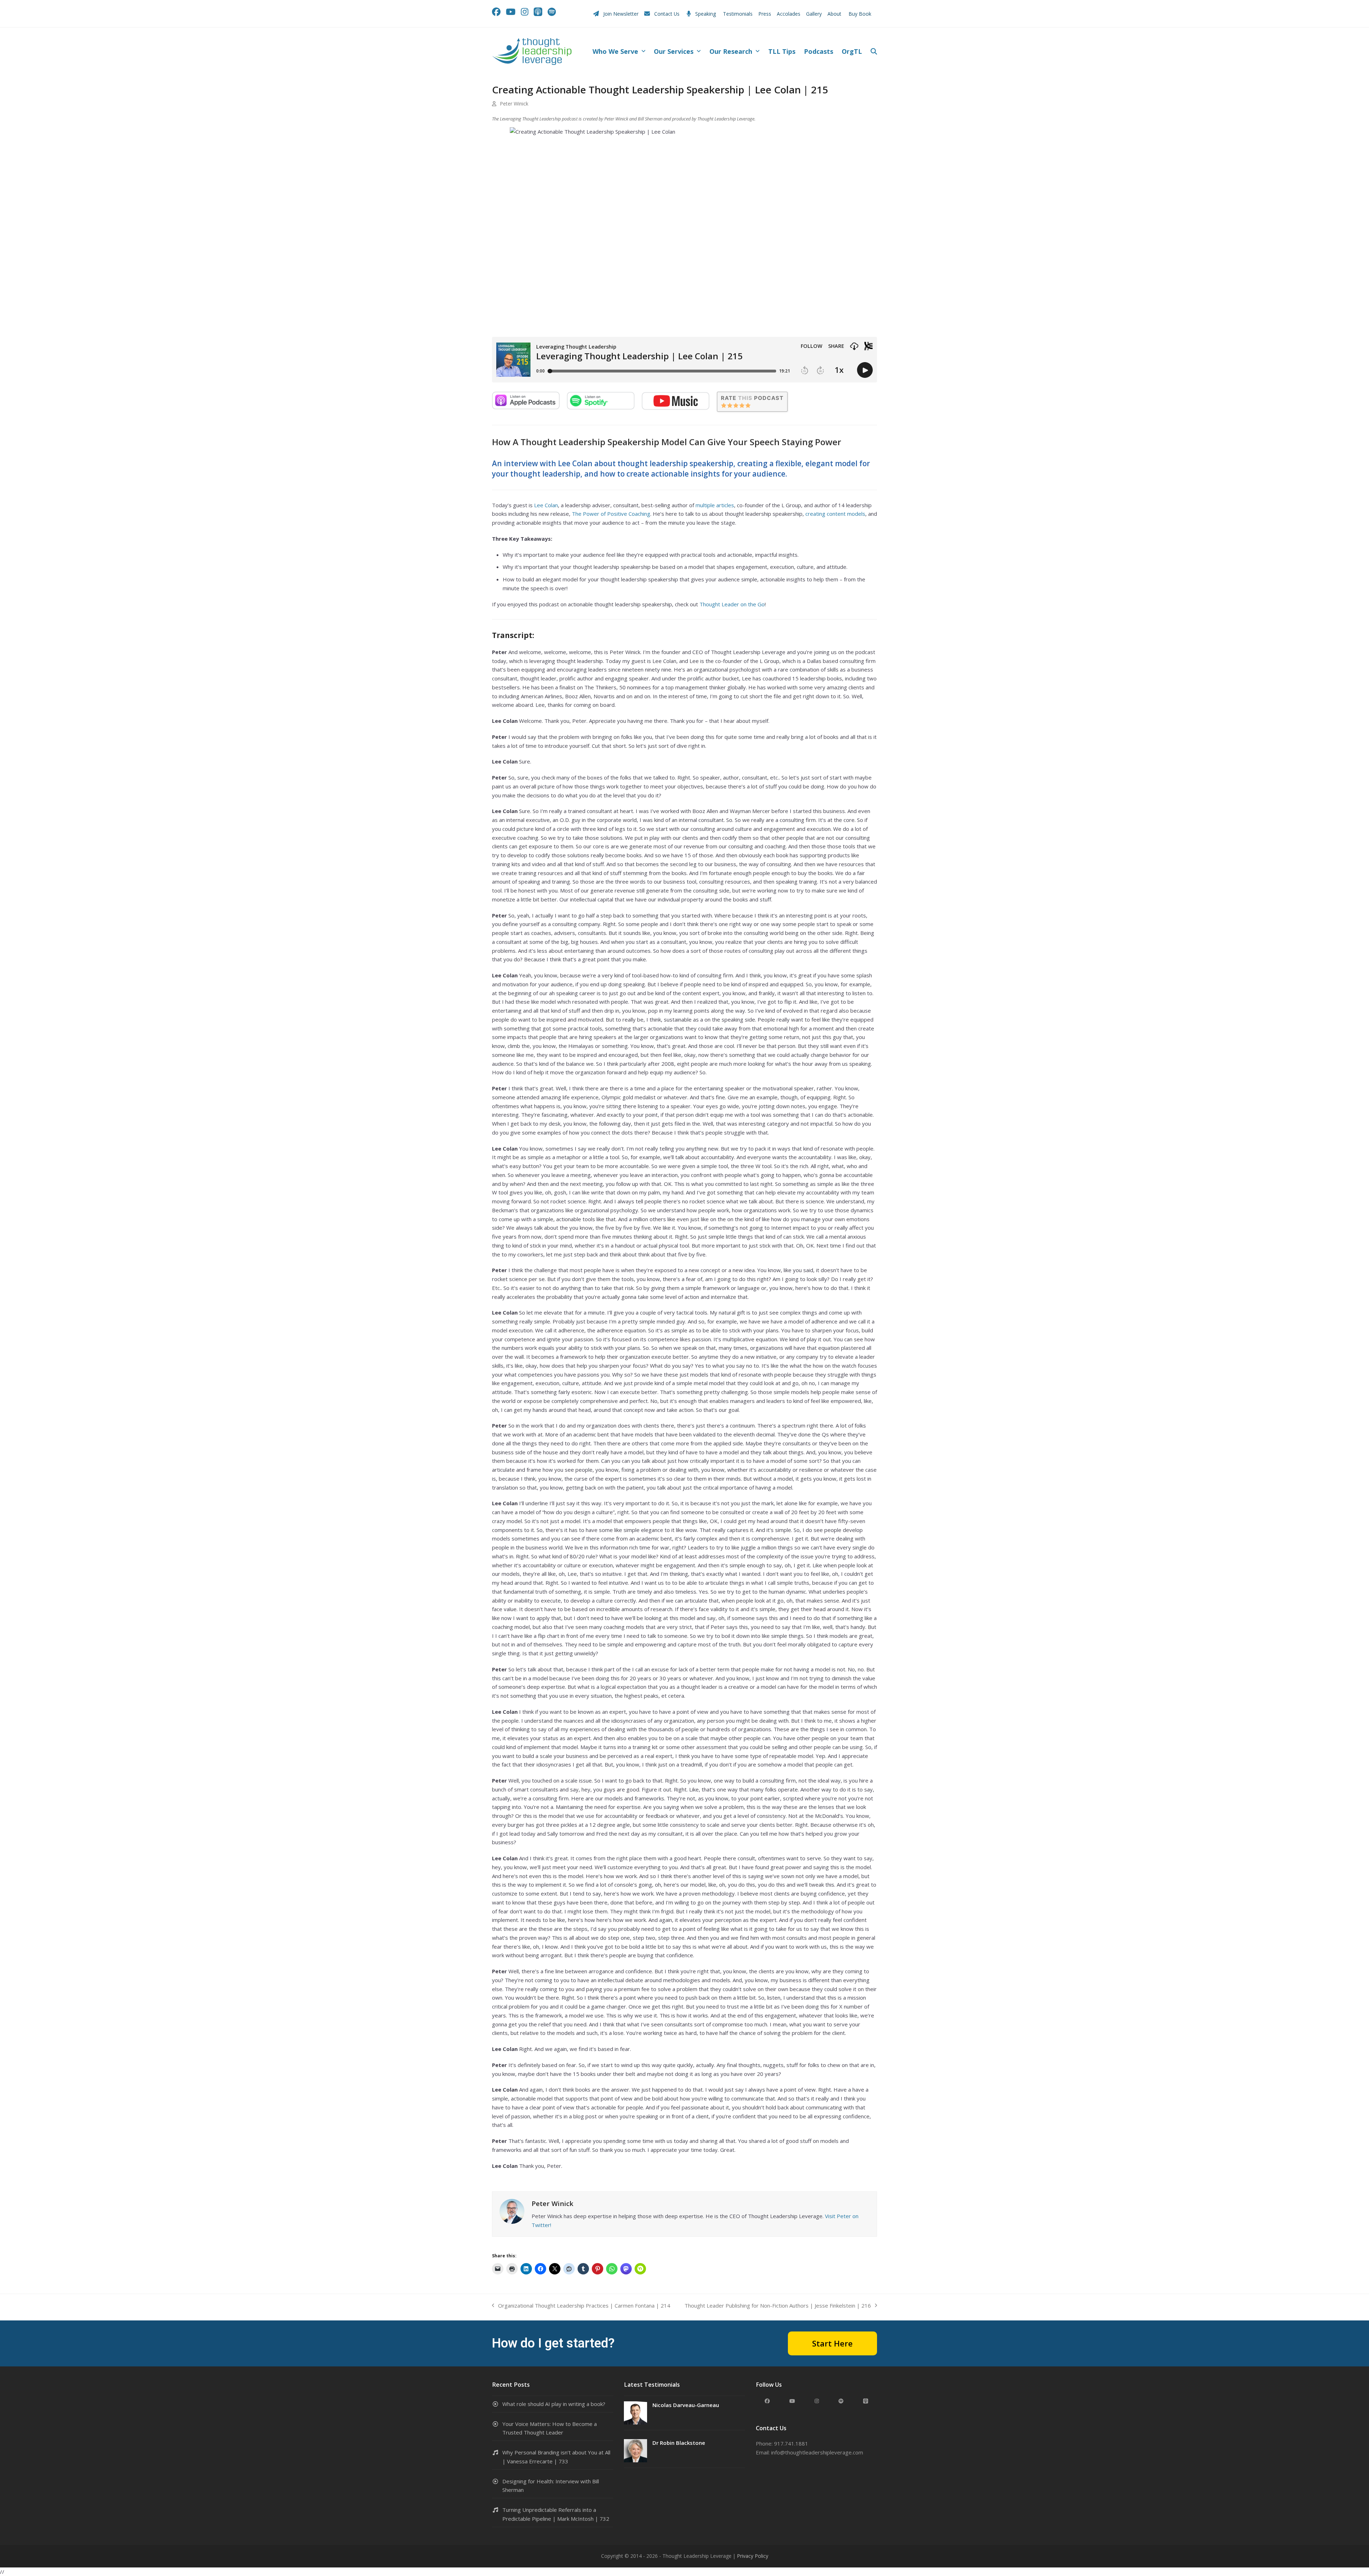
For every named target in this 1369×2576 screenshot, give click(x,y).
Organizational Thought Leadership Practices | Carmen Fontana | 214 (581, 2306)
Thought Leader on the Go (732, 604)
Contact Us (667, 14)
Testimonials (738, 14)
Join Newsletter (621, 14)
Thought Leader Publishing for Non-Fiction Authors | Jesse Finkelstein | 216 (778, 2306)
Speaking (706, 14)
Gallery (814, 14)
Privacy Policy (753, 2556)
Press (765, 14)
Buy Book (861, 14)
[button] (874, 52)
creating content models (835, 514)
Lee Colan (546, 505)
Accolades (789, 14)
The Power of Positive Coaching (611, 514)
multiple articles (715, 505)
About (835, 14)
